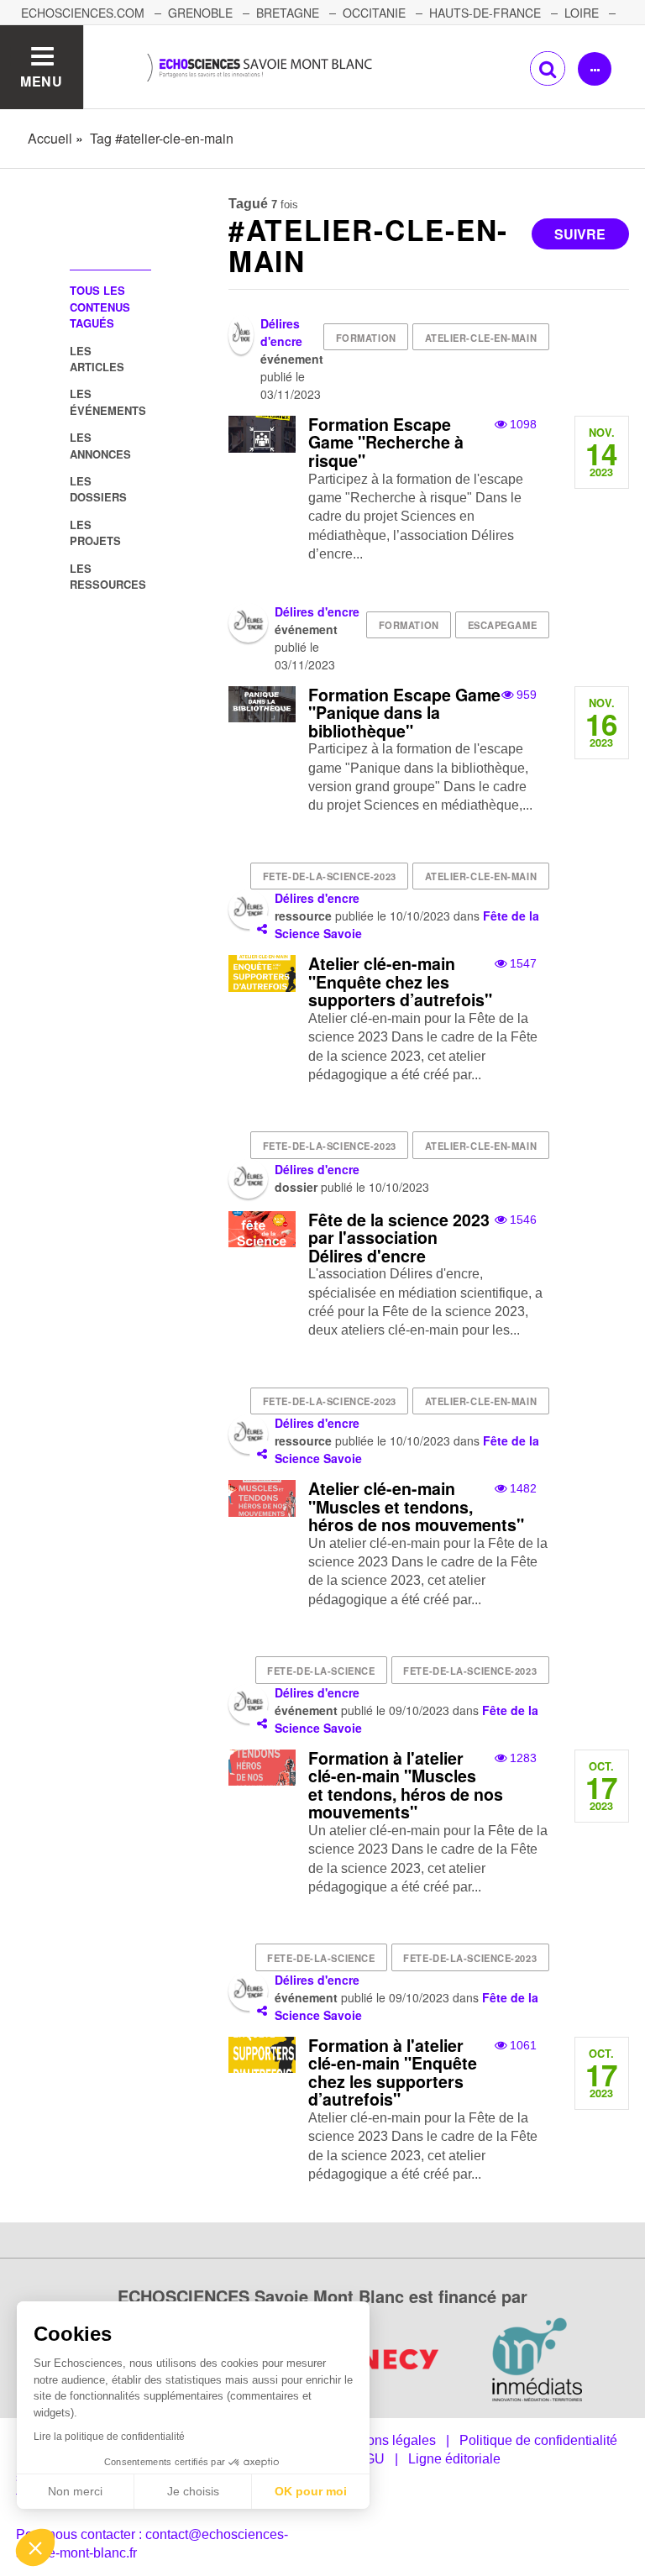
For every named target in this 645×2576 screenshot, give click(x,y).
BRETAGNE (288, 13)
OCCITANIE (374, 13)
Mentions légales (385, 2440)
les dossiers (98, 489)
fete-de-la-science (321, 1671)
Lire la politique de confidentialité (109, 2437)
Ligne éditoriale (454, 2459)
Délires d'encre (281, 332)
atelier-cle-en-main (481, 338)
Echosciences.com (83, 13)
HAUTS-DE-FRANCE (485, 13)
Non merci (75, 2491)
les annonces (100, 445)
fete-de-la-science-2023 (330, 876)
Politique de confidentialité (538, 2440)
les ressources (108, 576)
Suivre (580, 234)
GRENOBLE (200, 13)
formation (366, 338)
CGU (370, 2459)
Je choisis (193, 2491)
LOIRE (582, 13)
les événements (108, 401)
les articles (97, 359)
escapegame (503, 625)
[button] (35, 2547)
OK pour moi (311, 2491)
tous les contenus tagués (100, 307)
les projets (95, 533)
